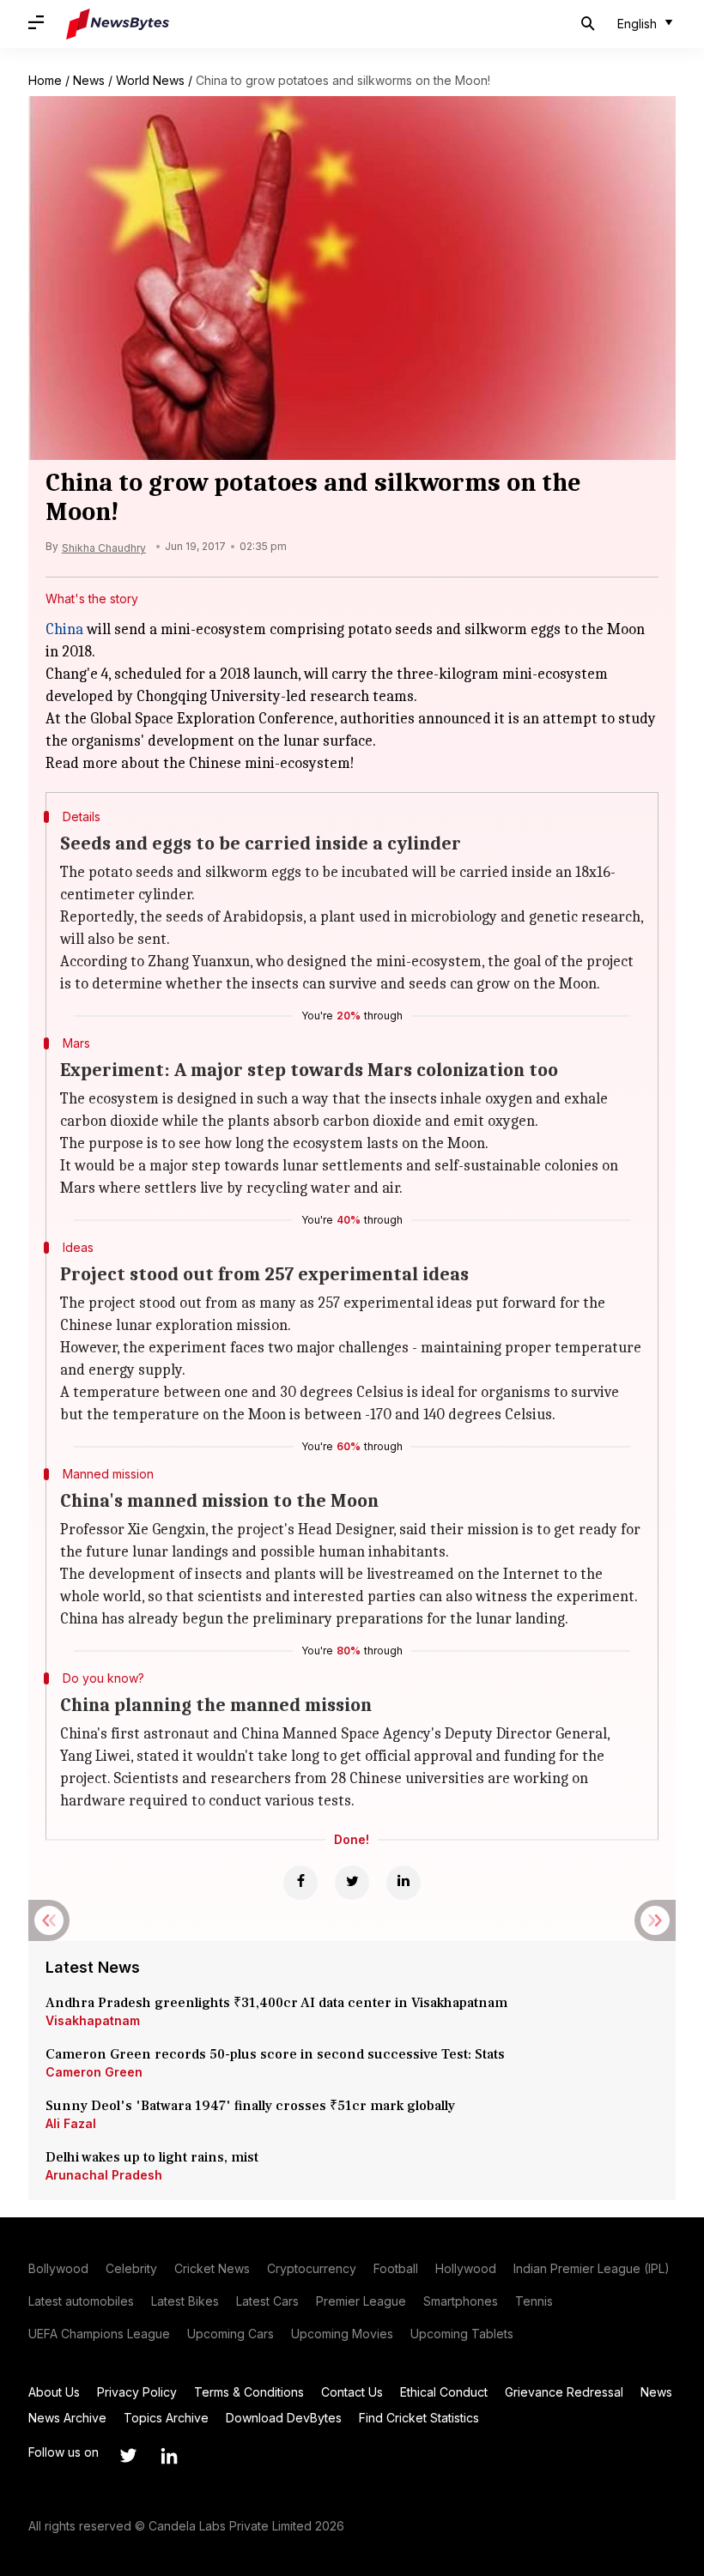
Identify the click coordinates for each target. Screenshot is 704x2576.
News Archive (67, 2418)
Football (396, 2268)
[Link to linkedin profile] (169, 2456)
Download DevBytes (284, 2418)
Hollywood (466, 2268)
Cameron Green (94, 2072)
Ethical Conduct (444, 2392)
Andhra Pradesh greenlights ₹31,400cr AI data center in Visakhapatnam (276, 2003)
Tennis (534, 2301)
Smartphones (461, 2301)
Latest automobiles (81, 2301)
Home (45, 80)
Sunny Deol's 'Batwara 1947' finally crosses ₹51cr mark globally (250, 2106)
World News (150, 80)
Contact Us (352, 2392)
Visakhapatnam (93, 2020)
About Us (54, 2392)
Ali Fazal (71, 2123)
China (64, 629)
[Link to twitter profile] (128, 2456)
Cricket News (212, 2268)
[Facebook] (300, 1883)
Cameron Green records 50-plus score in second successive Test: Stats (275, 2054)
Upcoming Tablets (462, 2334)
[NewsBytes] (118, 24)
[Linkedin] (404, 1883)
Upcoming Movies (342, 2334)
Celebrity (131, 2268)
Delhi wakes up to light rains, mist (152, 2157)
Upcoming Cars (231, 2334)
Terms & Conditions (249, 2392)
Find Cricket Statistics (419, 2418)
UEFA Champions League (99, 2334)
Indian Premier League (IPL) (592, 2268)
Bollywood (58, 2268)
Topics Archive (166, 2418)
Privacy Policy (137, 2392)
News (89, 80)
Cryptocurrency (312, 2268)
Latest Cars (267, 2301)
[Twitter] (352, 1883)
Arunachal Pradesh (104, 2175)
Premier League (361, 2301)
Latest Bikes (185, 2301)
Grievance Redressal (564, 2392)
